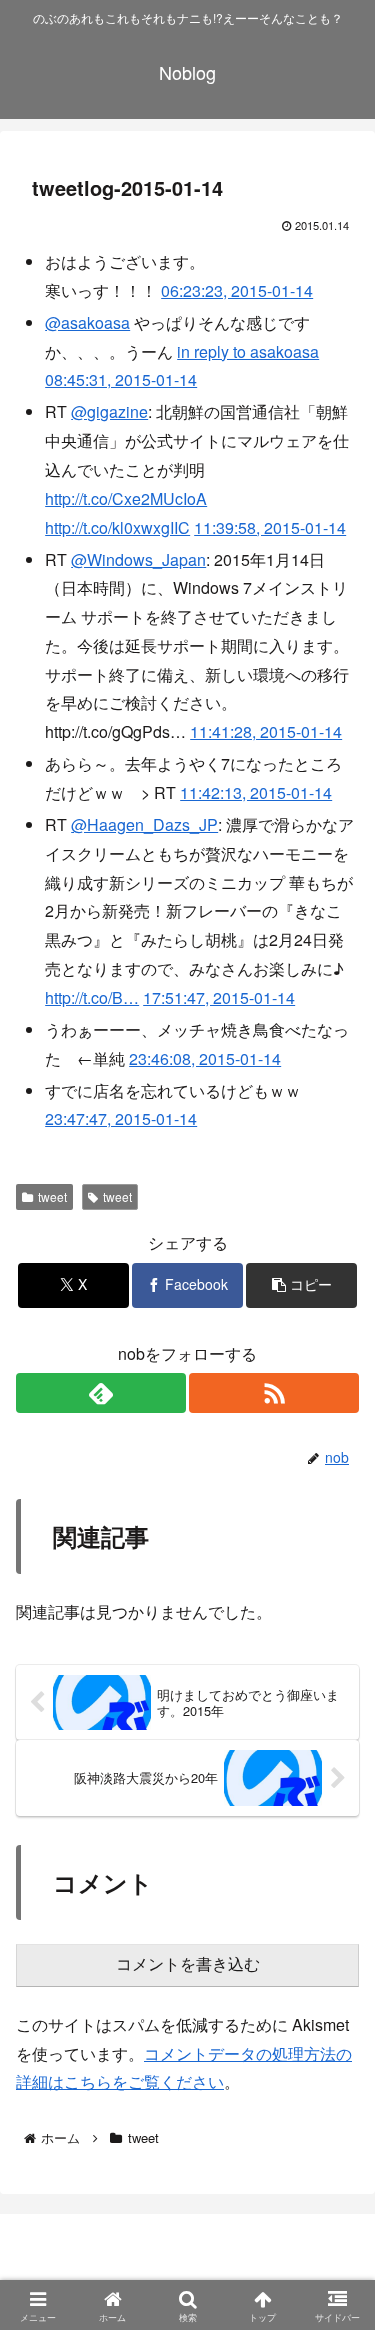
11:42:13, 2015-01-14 (256, 792)
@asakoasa (87, 322)
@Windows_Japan (138, 559)
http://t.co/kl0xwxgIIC (117, 527)
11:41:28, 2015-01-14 (266, 731)
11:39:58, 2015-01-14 (270, 527)
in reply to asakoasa (248, 351)
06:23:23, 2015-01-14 (237, 290)
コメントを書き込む (188, 1964)
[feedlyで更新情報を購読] (101, 1393)
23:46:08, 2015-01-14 (205, 1058)
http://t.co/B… (92, 997)
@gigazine (109, 411)
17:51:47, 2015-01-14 (219, 997)
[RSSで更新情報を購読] (274, 1393)
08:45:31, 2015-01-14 (121, 379)
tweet (52, 1196)
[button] (301, 1285)
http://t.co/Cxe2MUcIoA (126, 498)
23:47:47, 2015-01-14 (121, 1118)
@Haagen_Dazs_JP (144, 824)
